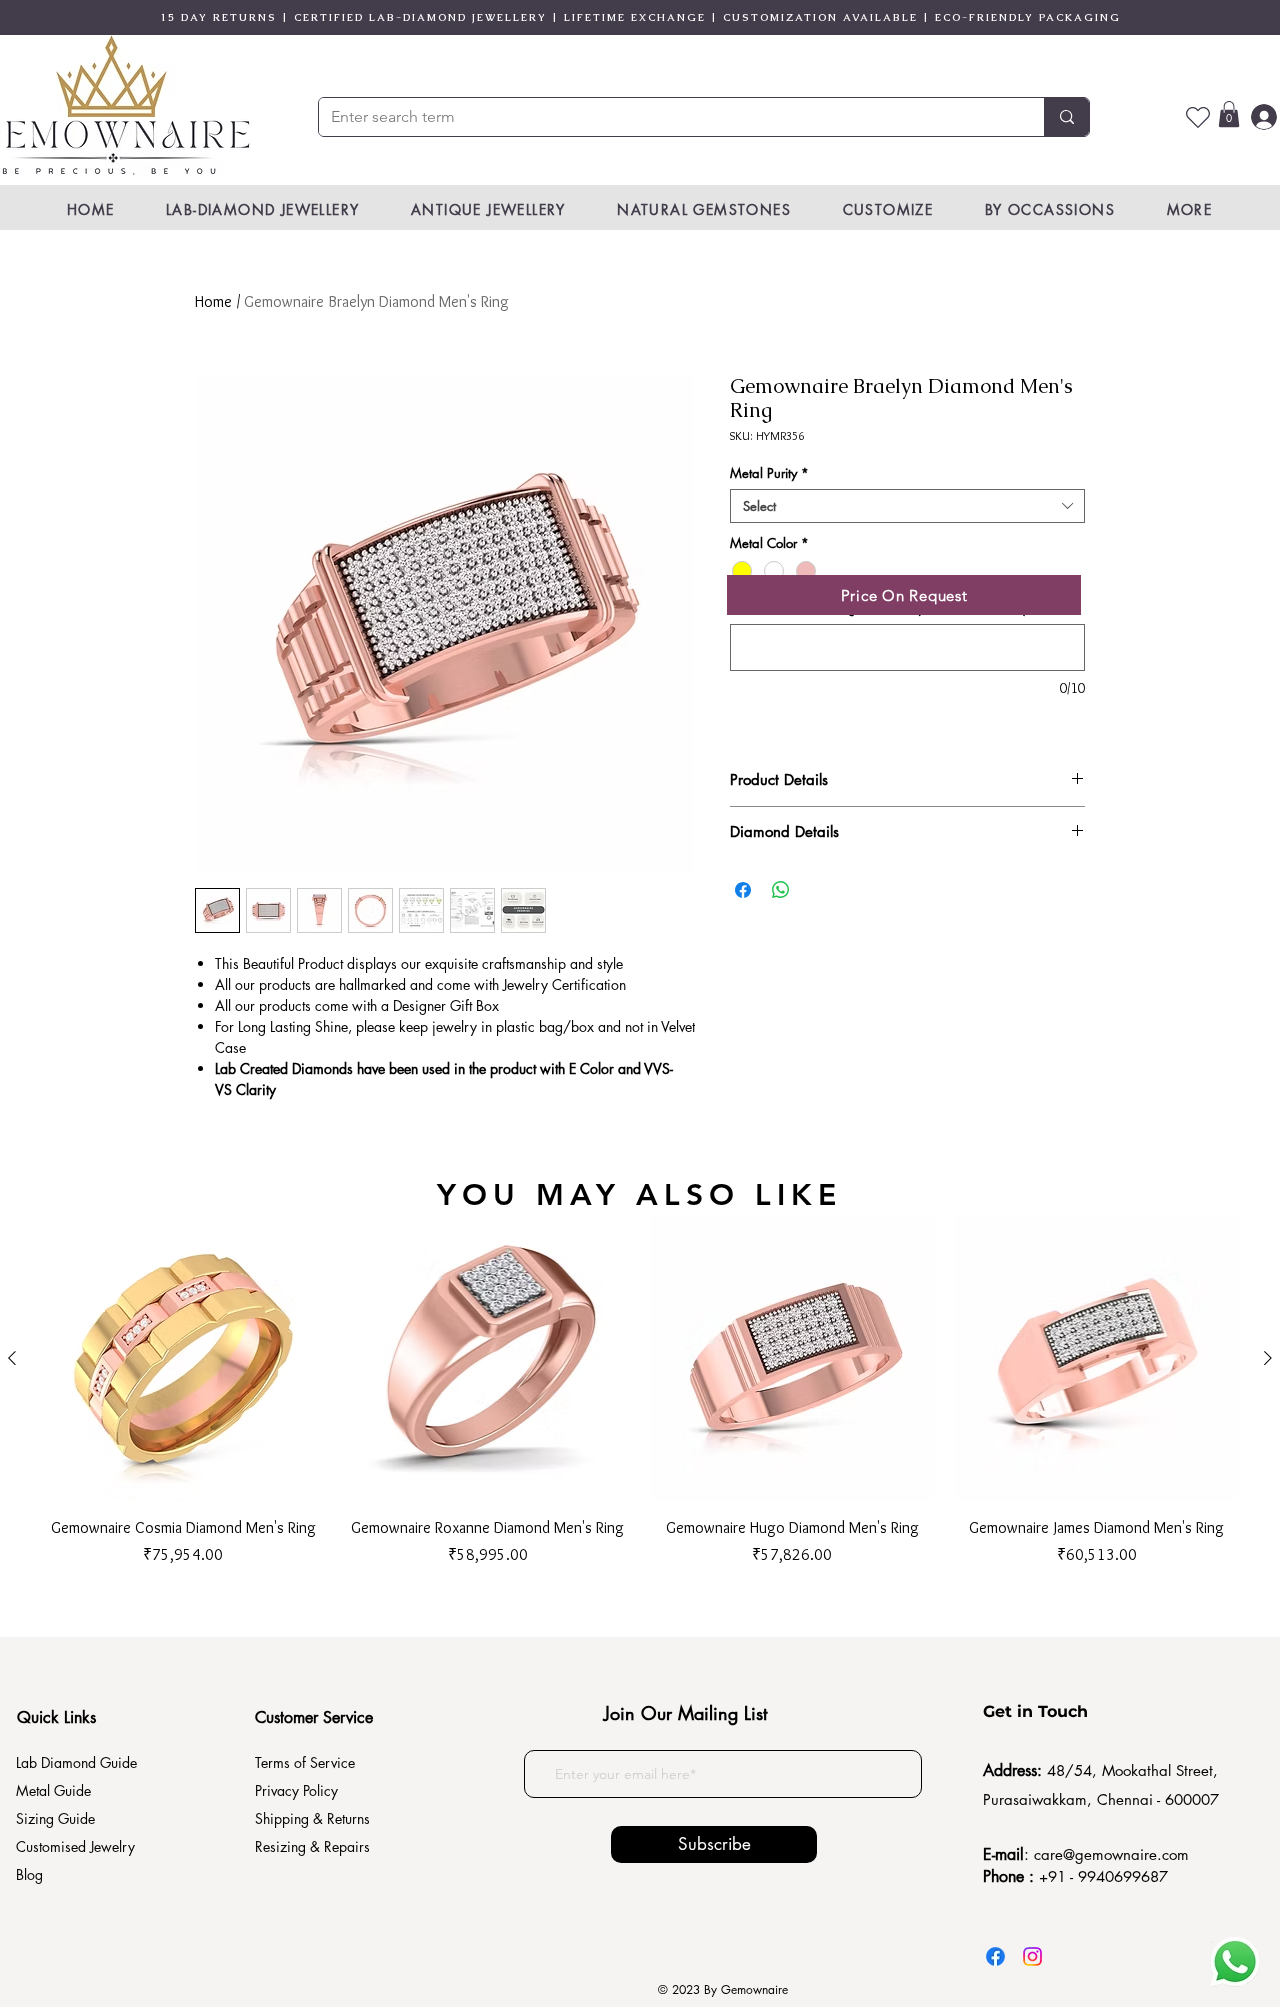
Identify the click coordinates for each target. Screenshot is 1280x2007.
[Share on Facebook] (743, 890)
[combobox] (907, 506)
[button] (1229, 114)
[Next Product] (1268, 1358)
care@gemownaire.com (1111, 1854)
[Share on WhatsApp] (781, 890)
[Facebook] (995, 1956)
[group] (640, 1391)
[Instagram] (1032, 1956)
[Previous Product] (12, 1358)
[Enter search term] (1066, 117)
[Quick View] (183, 1358)
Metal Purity (769, 473)
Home (213, 301)
